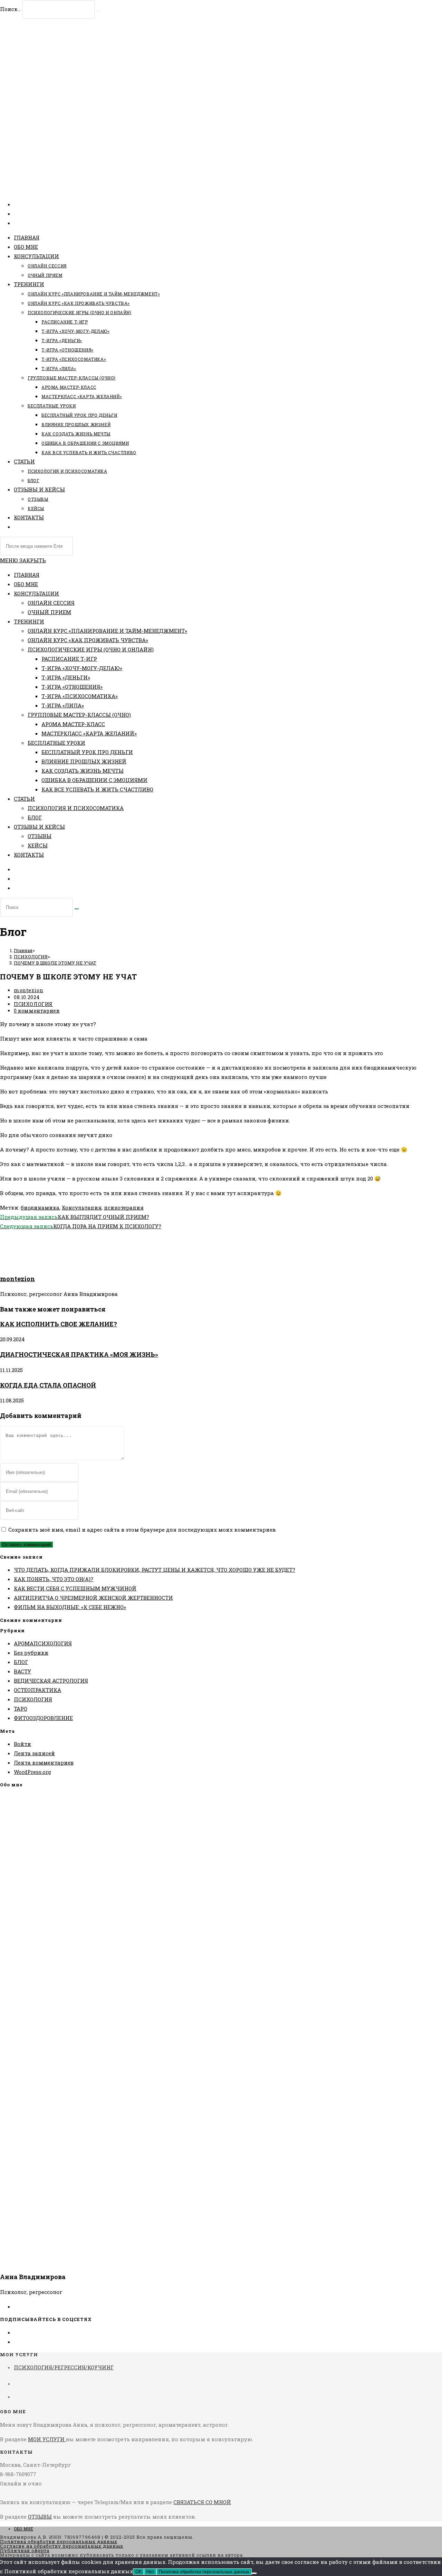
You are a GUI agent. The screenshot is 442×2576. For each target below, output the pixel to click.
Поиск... (10, 9)
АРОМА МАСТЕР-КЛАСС (73, 724)
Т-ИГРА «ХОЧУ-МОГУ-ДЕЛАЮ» (82, 668)
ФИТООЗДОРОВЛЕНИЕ (43, 1718)
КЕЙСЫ (38, 845)
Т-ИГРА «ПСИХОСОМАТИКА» (80, 696)
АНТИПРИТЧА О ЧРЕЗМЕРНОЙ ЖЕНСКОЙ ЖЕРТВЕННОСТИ (93, 1598)
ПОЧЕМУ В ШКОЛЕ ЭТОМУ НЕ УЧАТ (55, 963)
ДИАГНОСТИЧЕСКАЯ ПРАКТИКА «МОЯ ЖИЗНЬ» (79, 1354)
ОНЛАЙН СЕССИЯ (51, 603)
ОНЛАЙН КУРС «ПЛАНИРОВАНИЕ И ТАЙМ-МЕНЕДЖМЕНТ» (107, 631)
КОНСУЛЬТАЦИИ (36, 593)
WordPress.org (32, 1772)
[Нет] (254, 2573)
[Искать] (77, 909)
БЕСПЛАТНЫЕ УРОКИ (56, 743)
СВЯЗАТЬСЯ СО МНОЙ (202, 2502)
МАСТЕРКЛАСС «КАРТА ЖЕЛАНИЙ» (89, 733)
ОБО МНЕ (26, 584)
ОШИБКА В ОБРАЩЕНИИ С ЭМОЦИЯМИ (94, 780)
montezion (28, 990)
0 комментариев (37, 1011)
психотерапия (124, 1207)
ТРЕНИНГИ (29, 621)
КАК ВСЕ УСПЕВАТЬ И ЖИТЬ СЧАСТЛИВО (97, 789)
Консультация (82, 1207)
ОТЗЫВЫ (40, 836)
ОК (138, 2572)
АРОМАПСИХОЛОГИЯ (43, 1643)
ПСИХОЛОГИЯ (33, 1004)
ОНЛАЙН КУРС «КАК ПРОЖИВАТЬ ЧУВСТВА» (88, 640)
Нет (150, 2572)
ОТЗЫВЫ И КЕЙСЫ (39, 827)
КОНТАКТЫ (29, 855)
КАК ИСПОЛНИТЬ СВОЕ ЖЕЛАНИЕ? (59, 1324)
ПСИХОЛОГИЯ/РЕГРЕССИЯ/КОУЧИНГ (64, 2367)
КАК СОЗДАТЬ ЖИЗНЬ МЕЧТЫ (83, 771)
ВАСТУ (22, 1671)
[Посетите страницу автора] (17, 1263)
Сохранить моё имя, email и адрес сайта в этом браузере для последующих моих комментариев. (142, 1530)
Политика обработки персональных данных (59, 2541)
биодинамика (40, 1207)
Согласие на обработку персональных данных (62, 2546)
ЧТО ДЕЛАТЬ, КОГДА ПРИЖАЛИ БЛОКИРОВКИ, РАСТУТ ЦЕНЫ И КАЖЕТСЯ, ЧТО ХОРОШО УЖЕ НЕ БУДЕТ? (155, 1570)
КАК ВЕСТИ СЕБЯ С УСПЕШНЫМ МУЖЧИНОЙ (75, 1588)
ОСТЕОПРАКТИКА (37, 1690)
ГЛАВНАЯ (27, 575)
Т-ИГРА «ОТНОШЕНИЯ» (72, 687)
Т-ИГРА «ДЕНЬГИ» (66, 677)
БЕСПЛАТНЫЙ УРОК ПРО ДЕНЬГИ (87, 752)
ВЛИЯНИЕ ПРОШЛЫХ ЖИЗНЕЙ (84, 761)
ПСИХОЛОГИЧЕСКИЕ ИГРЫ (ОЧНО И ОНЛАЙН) (91, 649)
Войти (22, 1744)
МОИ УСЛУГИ (47, 2439)
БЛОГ (35, 817)
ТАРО (21, 1709)
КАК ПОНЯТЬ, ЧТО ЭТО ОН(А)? (54, 1579)
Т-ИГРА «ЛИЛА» (63, 705)
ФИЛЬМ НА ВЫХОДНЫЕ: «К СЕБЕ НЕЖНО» (70, 1607)
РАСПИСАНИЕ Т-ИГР (69, 659)
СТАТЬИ (24, 799)
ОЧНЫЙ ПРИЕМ (49, 612)
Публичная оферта (25, 2550)
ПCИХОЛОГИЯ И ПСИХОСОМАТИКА (76, 808)
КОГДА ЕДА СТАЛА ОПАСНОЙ (48, 1385)
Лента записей (34, 1753)
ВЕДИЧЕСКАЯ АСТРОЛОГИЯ (51, 1681)
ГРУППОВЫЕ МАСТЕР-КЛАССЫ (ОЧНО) (79, 715)
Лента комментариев (44, 1762)
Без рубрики (31, 1653)
